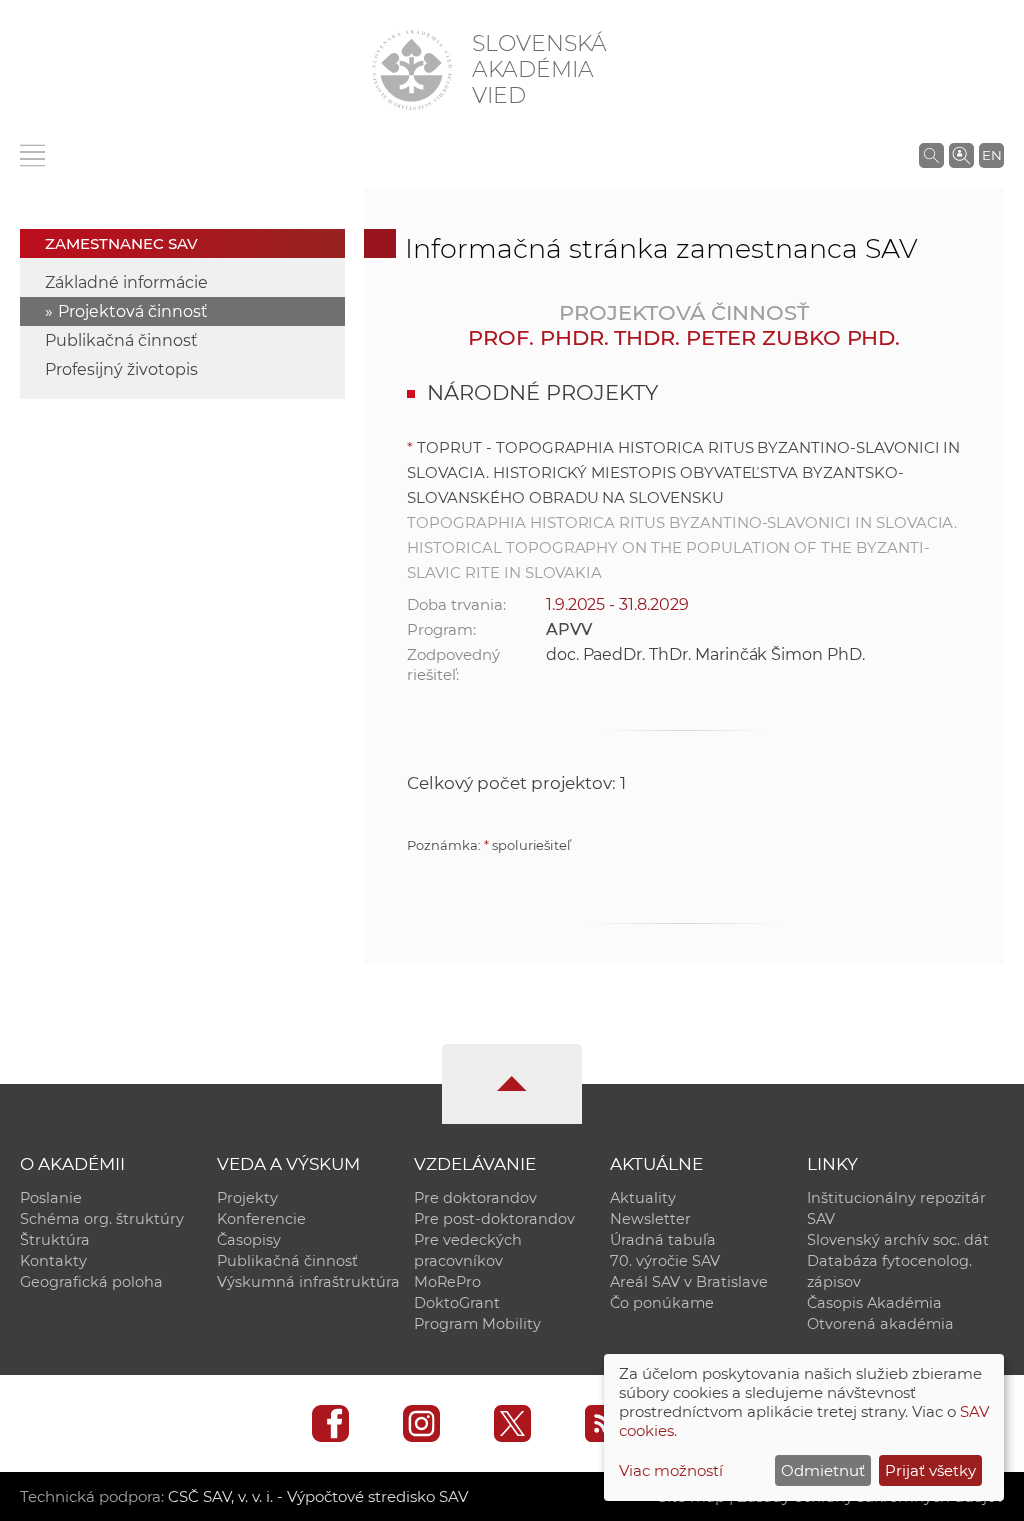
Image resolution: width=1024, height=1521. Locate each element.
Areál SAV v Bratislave (689, 1282)
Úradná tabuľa (663, 1240)
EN (992, 155)
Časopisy (249, 1240)
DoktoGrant (457, 1303)
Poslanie (51, 1198)
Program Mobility (477, 1324)
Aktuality (643, 1198)
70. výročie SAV (665, 1261)
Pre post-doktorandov (494, 1219)
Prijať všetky (930, 1470)
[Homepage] (412, 70)
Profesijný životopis (121, 369)
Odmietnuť (823, 1470)
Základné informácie (126, 282)
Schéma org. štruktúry (102, 1219)
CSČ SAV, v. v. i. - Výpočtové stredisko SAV (318, 1496)
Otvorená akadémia (880, 1324)
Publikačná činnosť (121, 340)
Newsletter (650, 1219)
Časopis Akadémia (874, 1303)
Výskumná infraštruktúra (308, 1282)
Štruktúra (55, 1240)
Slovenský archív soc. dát (898, 1240)
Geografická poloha (91, 1282)
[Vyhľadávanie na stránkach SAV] (931, 155)
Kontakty (53, 1261)
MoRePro (447, 1282)
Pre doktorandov (475, 1198)
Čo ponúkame (662, 1303)
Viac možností (671, 1470)
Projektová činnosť (133, 311)
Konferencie (261, 1219)
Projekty (247, 1198)
